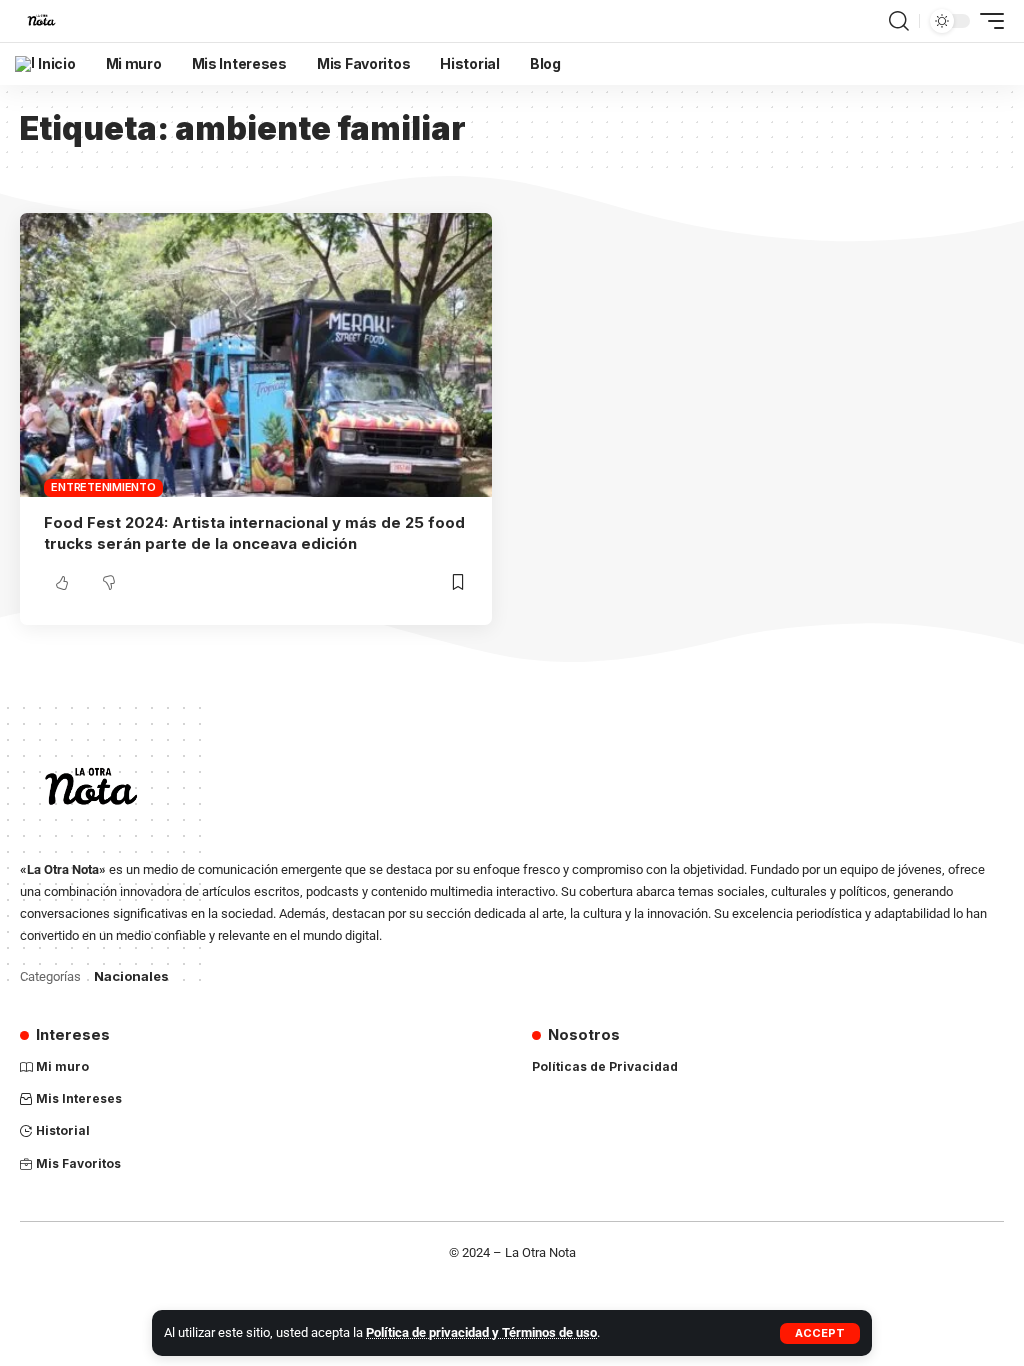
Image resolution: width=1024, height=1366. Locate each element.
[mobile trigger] (987, 21)
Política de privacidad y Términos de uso (481, 1332)
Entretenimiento (103, 487)
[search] (899, 21)
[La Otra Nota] (41, 21)
